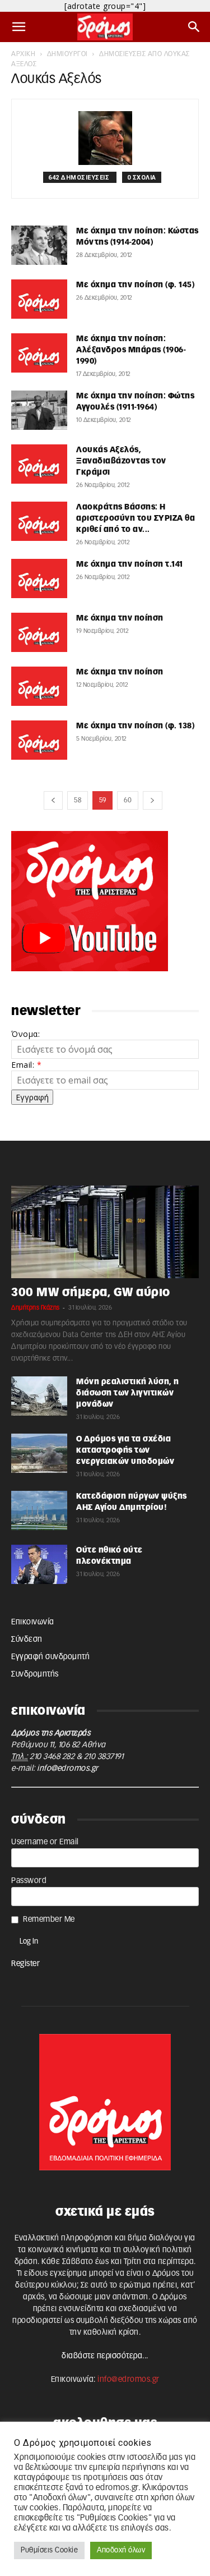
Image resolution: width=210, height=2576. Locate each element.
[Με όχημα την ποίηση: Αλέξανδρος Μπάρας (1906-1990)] (39, 353)
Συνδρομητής (35, 1674)
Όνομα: (25, 1034)
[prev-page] (53, 800)
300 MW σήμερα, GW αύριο (91, 1292)
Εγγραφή (32, 1097)
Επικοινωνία (33, 1622)
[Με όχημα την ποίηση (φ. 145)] (39, 299)
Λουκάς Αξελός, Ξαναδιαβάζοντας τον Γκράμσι (121, 461)
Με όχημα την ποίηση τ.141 (130, 564)
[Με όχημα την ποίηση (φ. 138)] (39, 740)
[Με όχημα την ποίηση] (39, 632)
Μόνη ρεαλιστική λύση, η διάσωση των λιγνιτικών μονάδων (128, 1393)
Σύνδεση (27, 1640)
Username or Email (45, 1842)
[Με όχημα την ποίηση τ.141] (39, 578)
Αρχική (23, 54)
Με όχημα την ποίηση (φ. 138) (135, 726)
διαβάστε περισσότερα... (105, 2356)
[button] (19, 27)
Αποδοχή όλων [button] (121, 2550)
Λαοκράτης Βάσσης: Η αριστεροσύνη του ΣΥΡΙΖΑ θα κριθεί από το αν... (136, 518)
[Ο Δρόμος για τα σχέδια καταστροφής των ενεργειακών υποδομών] (39, 1453)
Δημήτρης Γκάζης (36, 1308)
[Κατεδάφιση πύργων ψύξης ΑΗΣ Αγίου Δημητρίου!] (39, 1510)
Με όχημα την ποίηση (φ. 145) (135, 285)
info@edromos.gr (68, 1769)
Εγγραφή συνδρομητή (50, 1657)
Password (29, 1881)
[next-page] (153, 800)
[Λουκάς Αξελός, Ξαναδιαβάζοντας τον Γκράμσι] (39, 464)
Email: (26, 1065)
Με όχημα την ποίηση (120, 618)
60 (128, 800)
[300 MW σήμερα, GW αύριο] (105, 1232)
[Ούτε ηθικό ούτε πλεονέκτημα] (39, 1564)
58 (78, 800)
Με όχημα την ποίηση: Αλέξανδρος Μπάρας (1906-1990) (131, 350)
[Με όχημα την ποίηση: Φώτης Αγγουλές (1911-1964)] (39, 410)
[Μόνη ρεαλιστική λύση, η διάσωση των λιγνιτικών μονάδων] (39, 1396)
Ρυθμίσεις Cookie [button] (49, 2550)
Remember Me (49, 1920)
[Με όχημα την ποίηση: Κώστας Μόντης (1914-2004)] (39, 245)
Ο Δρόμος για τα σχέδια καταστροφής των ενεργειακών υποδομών (125, 1450)
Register (25, 1964)
